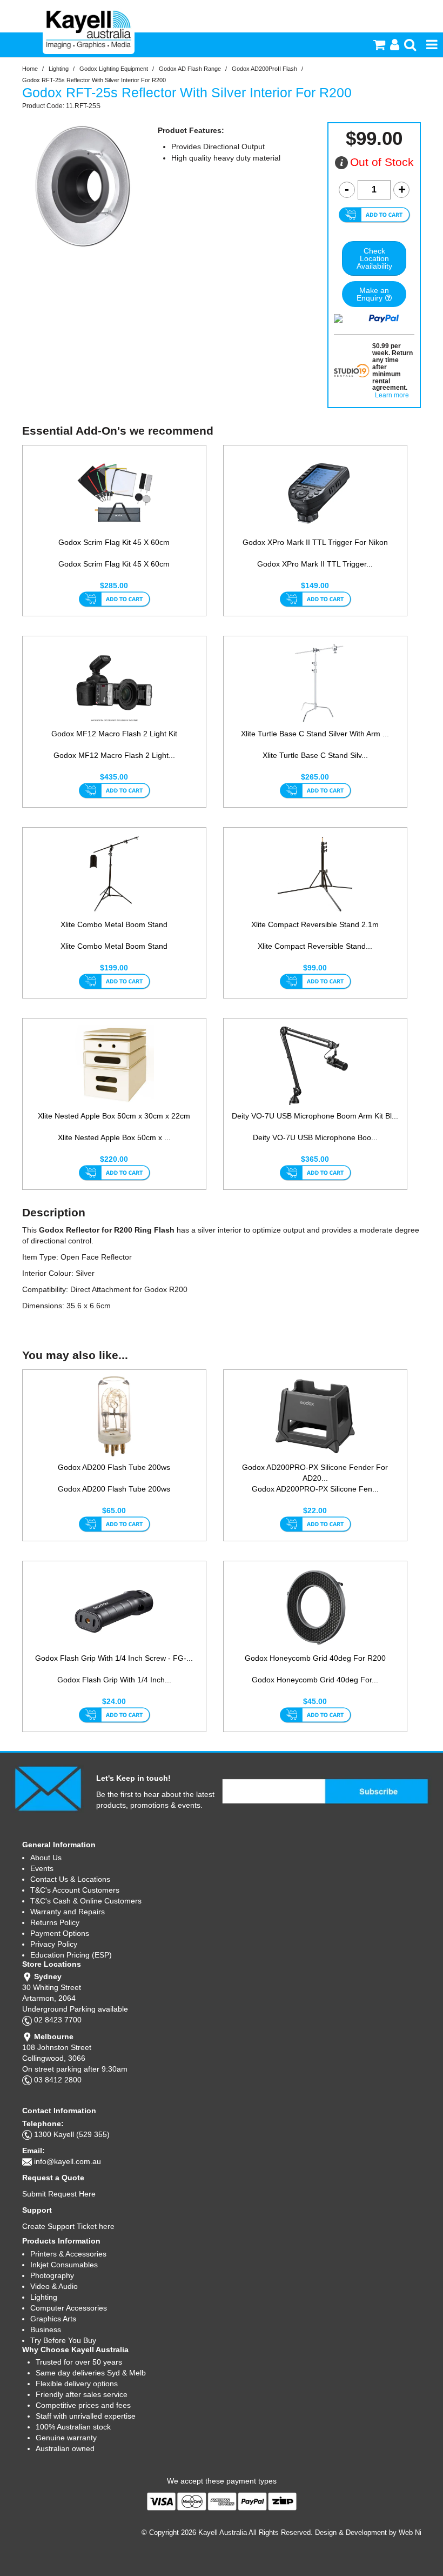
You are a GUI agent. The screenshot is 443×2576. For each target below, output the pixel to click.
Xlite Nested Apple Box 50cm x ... (114, 1137)
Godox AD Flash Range (190, 69)
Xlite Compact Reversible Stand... (315, 946)
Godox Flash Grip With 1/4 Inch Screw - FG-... (114, 1658)
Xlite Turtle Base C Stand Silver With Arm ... (315, 734)
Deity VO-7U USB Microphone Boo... (315, 1137)
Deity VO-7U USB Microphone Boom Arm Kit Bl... (315, 1116)
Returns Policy (55, 1922)
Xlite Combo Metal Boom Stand (114, 924)
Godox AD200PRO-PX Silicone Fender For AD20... (315, 1473)
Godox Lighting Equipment (114, 69)
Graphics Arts (53, 2319)
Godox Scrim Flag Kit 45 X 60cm (114, 542)
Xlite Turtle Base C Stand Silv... (315, 755)
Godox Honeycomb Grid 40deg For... (315, 1680)
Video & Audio (54, 2286)
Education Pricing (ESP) (71, 1955)
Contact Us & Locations (70, 1879)
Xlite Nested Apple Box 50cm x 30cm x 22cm (114, 1116)
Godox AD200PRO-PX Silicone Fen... (315, 1489)
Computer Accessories (69, 2308)
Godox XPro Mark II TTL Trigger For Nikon (315, 542)
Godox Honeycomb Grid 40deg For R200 (315, 1658)
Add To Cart (114, 600)
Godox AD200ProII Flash (264, 69)
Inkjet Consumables (64, 2265)
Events (42, 1868)
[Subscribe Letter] (48, 1788)
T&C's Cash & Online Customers (86, 1901)
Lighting (59, 69)
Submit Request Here (59, 2194)
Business (46, 2329)
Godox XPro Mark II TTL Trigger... (315, 564)
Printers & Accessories (68, 2254)
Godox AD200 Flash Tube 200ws (114, 1467)
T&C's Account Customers (75, 1890)
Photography (52, 2275)
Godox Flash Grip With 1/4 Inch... (114, 1680)
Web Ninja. (416, 2532)
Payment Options (60, 1933)
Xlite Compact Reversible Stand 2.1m (315, 924)
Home (30, 69)
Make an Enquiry (373, 294)
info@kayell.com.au (68, 2161)
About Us (46, 1858)
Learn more (392, 395)
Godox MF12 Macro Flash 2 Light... (114, 755)
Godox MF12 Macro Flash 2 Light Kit (114, 734)
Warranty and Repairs (68, 1912)
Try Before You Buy (63, 2340)
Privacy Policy (54, 1944)
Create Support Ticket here (68, 2226)
